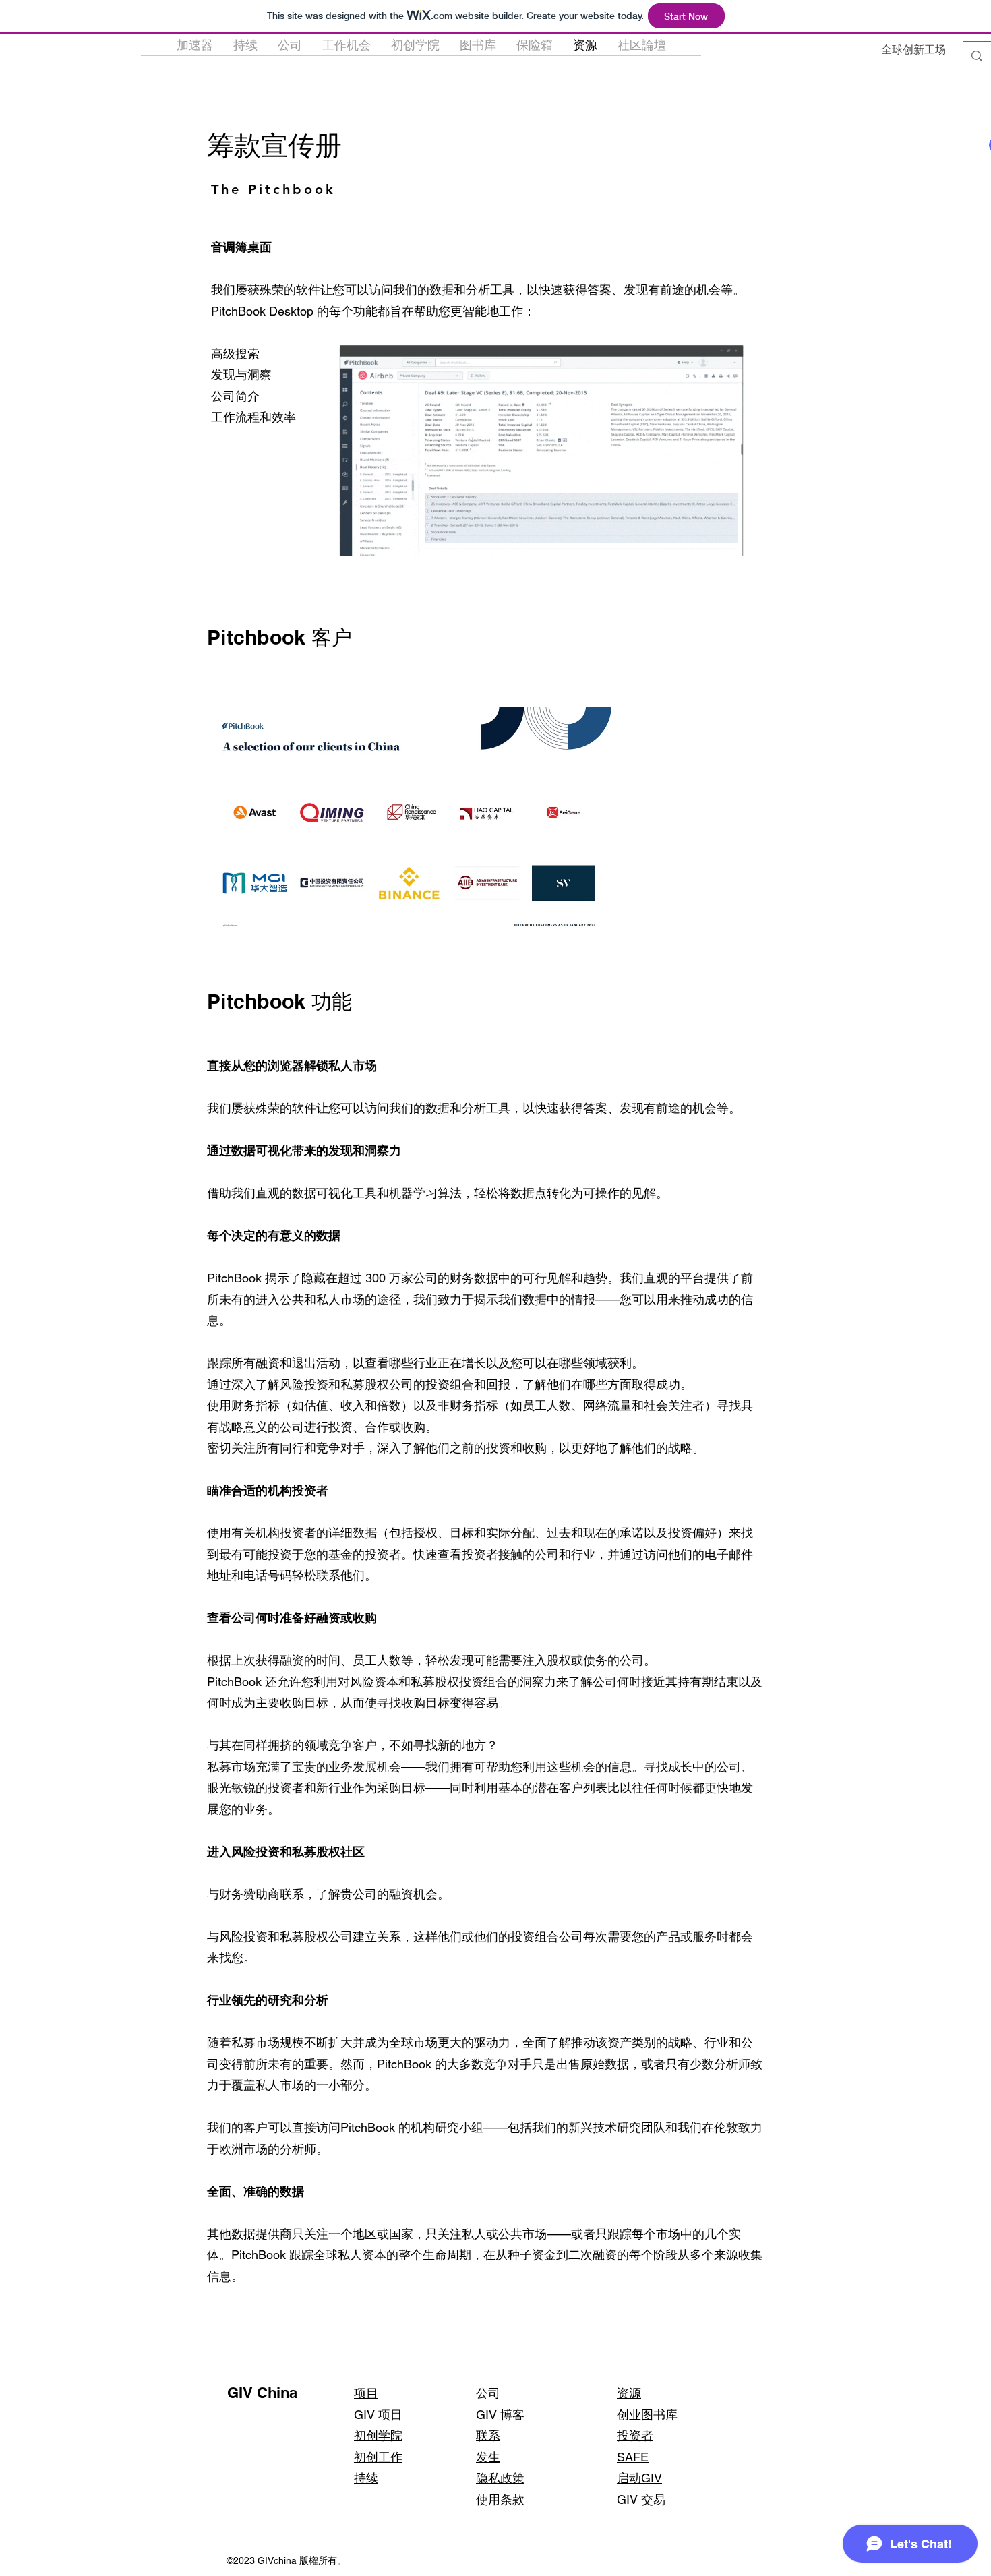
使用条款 (500, 2499)
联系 (488, 2435)
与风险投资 (237, 1937)
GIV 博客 (500, 2415)
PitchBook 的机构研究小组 (412, 2127)
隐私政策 (500, 2478)
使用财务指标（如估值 (268, 1405)
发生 (488, 2457)
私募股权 (304, 1937)
